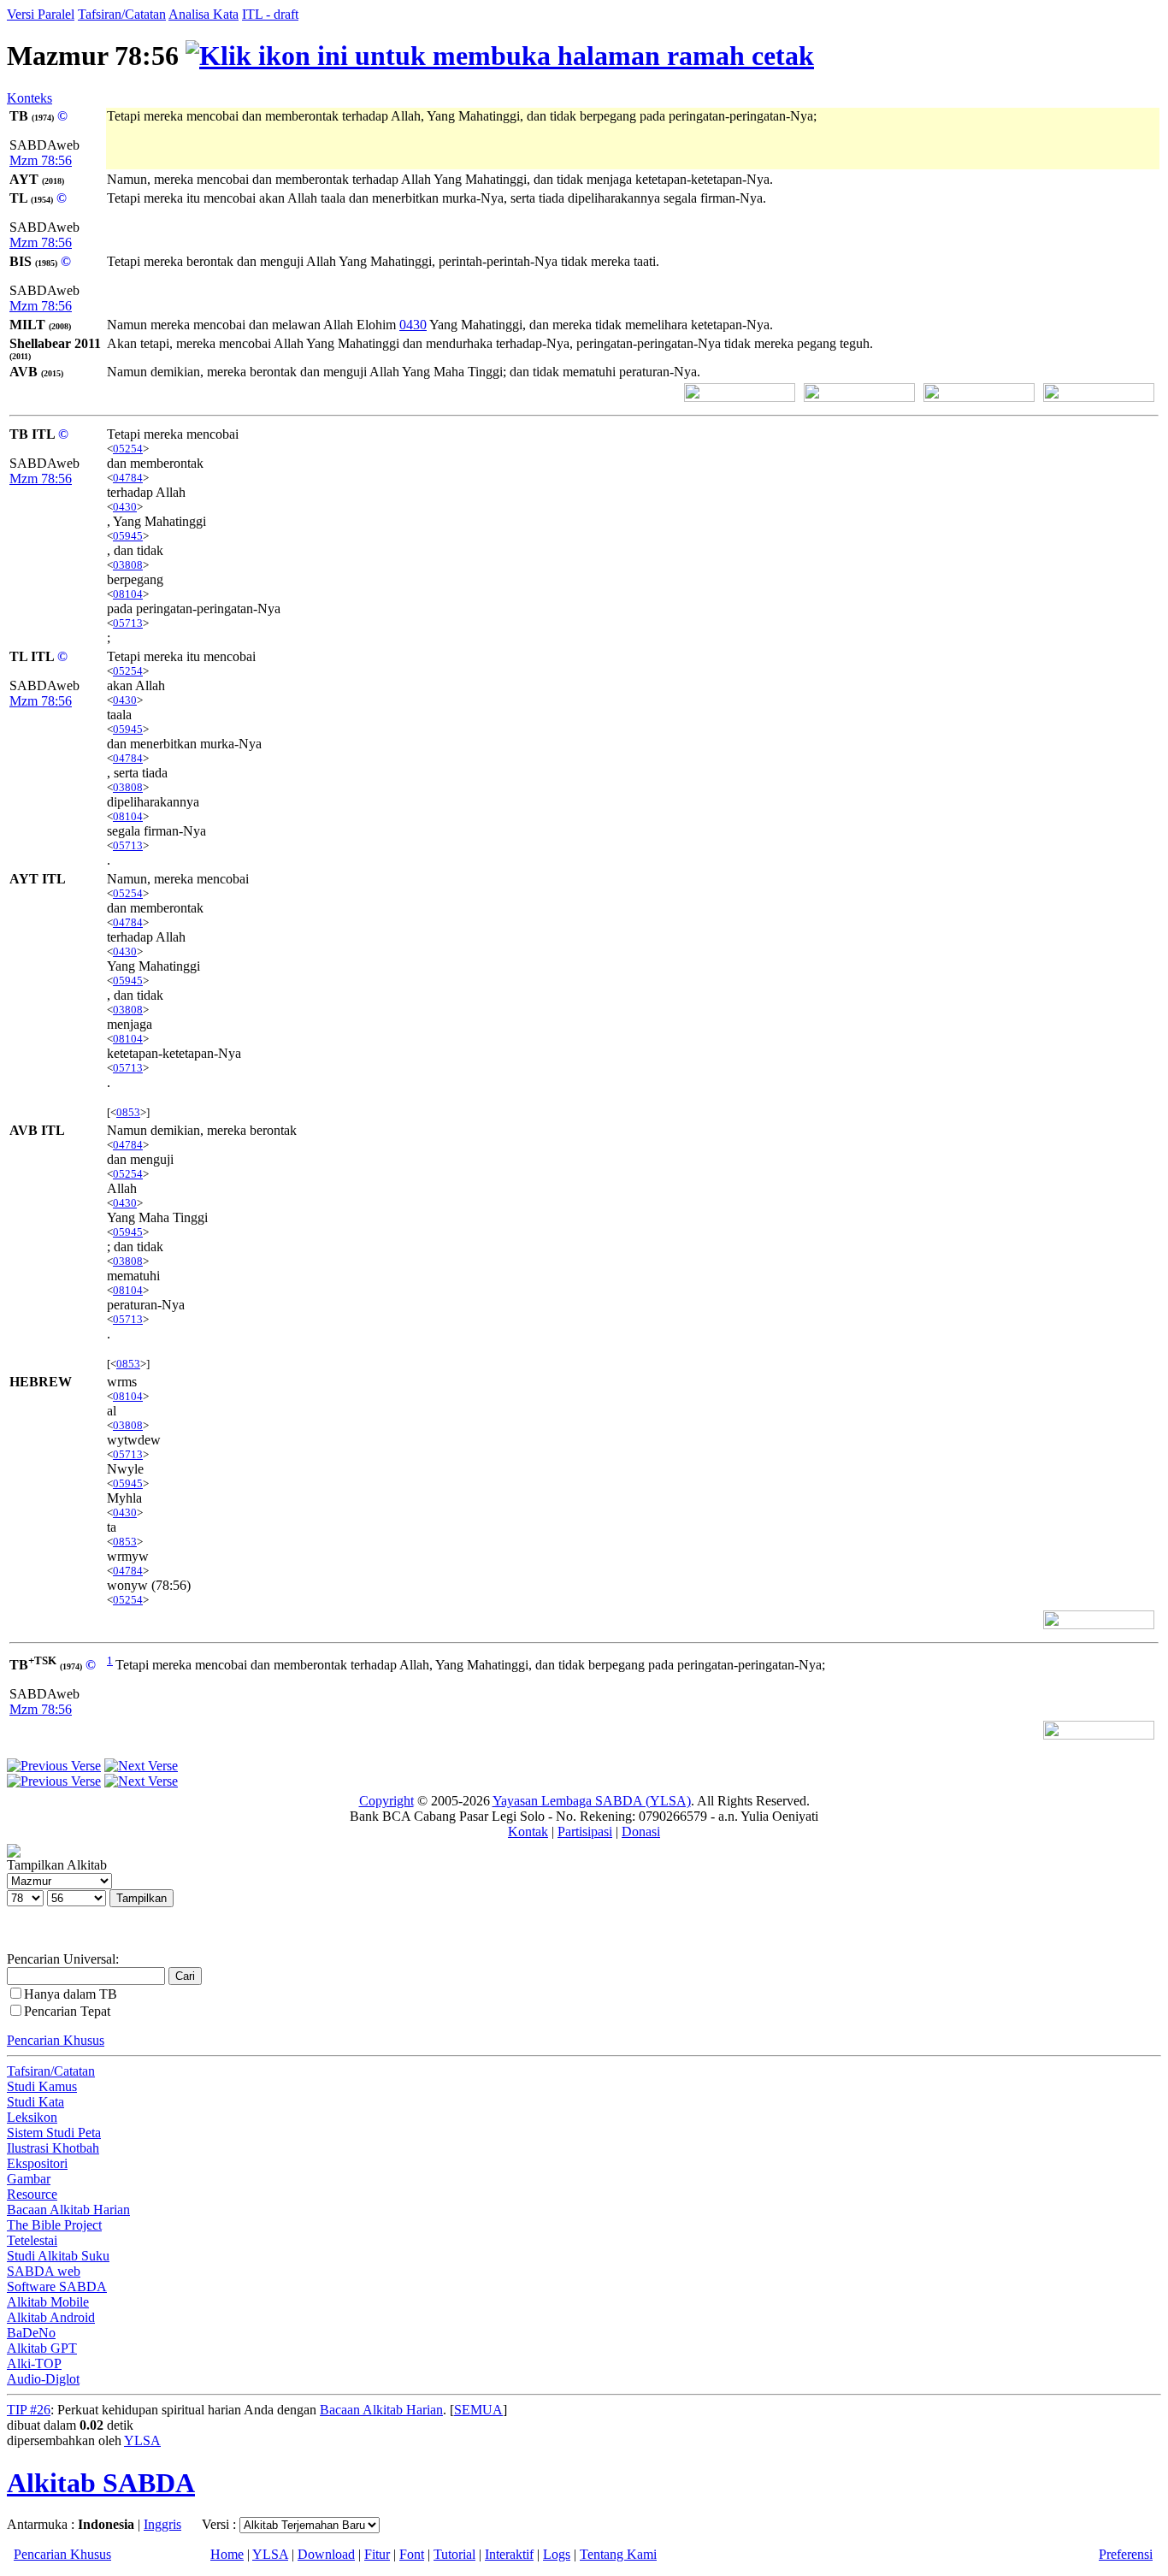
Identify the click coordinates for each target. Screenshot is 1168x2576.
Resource (32, 2194)
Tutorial (454, 2554)
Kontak (528, 1832)
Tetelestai (32, 2240)
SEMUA (478, 2410)
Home (227, 2554)
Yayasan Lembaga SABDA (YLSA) (592, 1801)
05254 (128, 449)
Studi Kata (35, 2102)
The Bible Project (54, 2225)
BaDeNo (31, 2333)
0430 (413, 325)
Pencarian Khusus (56, 2040)
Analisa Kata (204, 14)
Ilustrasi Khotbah (53, 2148)
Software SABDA (57, 2286)
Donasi (641, 1832)
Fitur (377, 2554)
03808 (128, 565)
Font (412, 2554)
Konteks (29, 98)
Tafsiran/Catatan (122, 14)
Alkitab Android (51, 2317)
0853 (128, 1112)
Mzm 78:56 (41, 160)
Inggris (162, 2524)
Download (326, 2554)
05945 (128, 536)
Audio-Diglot (43, 2379)
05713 (128, 623)
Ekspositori (37, 2163)
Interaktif (509, 2554)
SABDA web (44, 2271)
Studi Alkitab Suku (58, 2256)
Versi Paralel (41, 14)
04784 (128, 478)
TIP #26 (29, 2410)
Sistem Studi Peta (54, 2133)
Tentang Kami (618, 2554)
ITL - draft (270, 14)
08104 (128, 594)
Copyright (386, 1801)
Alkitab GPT (42, 2348)
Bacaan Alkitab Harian (68, 2210)
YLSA (142, 2440)
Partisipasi (585, 1832)
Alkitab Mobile (48, 2302)
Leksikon (32, 2117)
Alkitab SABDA (101, 2483)
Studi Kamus (42, 2086)
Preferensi (1126, 2554)
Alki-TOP (34, 2363)
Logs (557, 2554)
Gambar (29, 2179)
